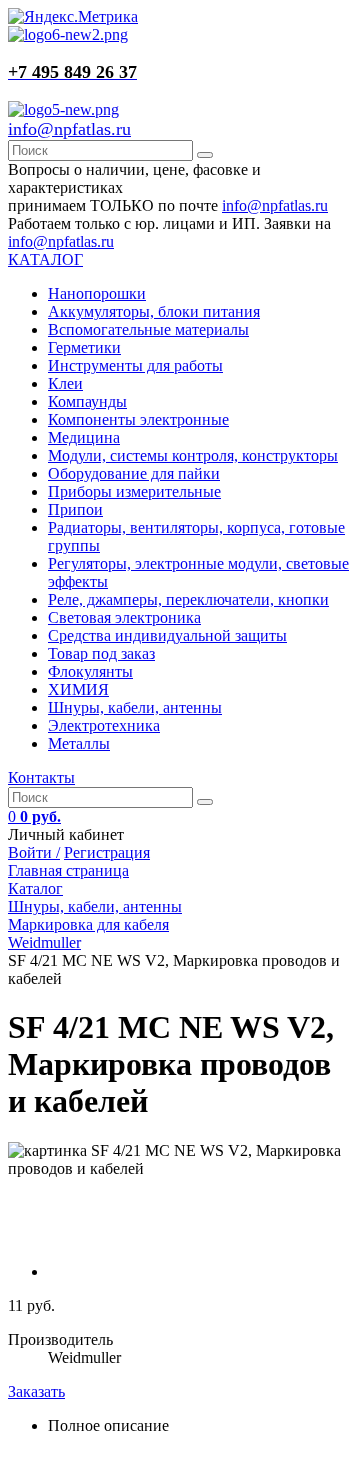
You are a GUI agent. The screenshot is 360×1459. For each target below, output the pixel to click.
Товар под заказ (101, 653)
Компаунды (87, 401)
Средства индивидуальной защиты (167, 635)
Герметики (84, 347)
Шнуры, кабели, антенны (135, 707)
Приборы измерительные (134, 491)
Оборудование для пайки (134, 473)
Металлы (79, 743)
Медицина (84, 437)
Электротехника (104, 725)
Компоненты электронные (138, 419)
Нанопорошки (97, 293)
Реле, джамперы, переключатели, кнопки (188, 599)
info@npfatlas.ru (69, 129)
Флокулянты (90, 671)
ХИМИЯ (78, 689)
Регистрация (107, 852)
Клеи (65, 383)
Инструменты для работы (135, 365)
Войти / (34, 852)
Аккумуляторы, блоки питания (154, 311)
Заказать (36, 1391)
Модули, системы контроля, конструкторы (193, 455)
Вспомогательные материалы (148, 329)
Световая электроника (124, 617)
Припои (75, 509)
